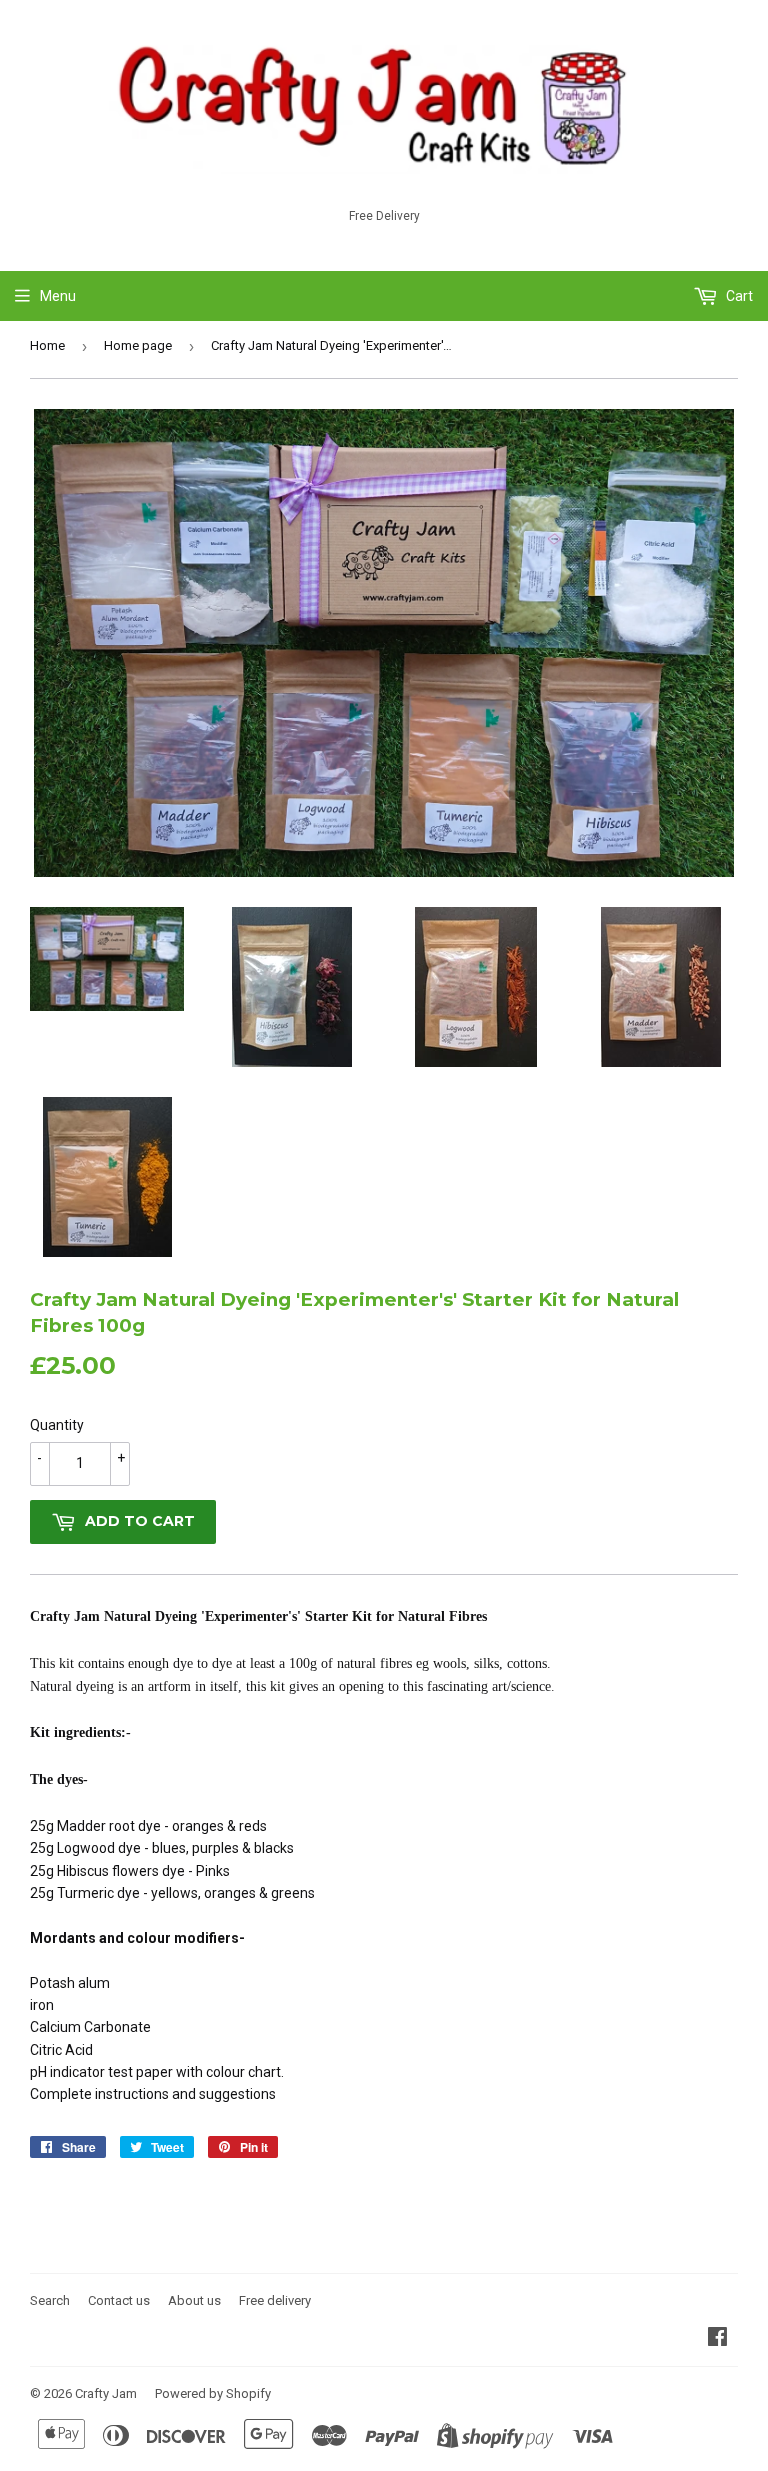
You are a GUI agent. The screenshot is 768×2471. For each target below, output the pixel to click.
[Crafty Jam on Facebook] (717, 2339)
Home (47, 345)
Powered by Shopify (213, 2393)
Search (50, 2300)
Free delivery (275, 2300)
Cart (738, 296)
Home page (138, 345)
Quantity (57, 1425)
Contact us (119, 2300)
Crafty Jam (106, 2393)
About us (194, 2300)
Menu (58, 296)
